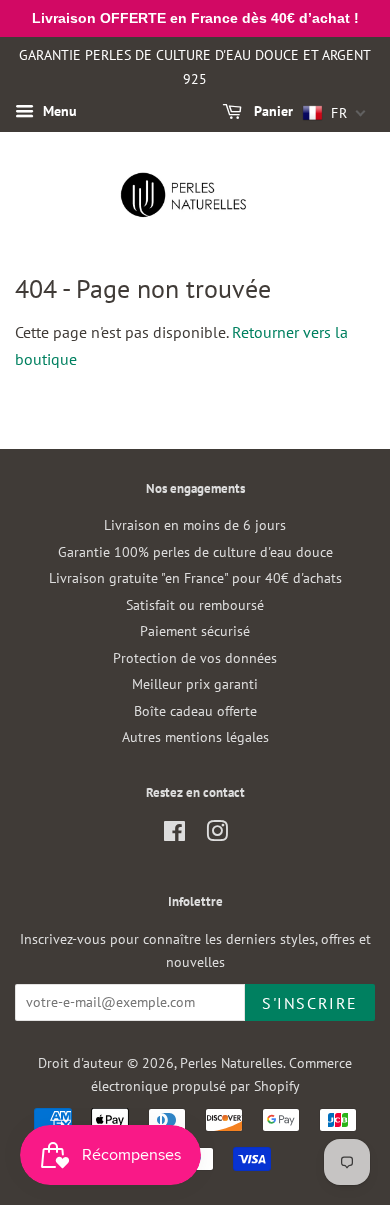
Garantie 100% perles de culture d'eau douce (195, 552)
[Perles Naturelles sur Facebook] (174, 835)
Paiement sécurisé (195, 631)
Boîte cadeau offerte (195, 711)
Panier (271, 112)
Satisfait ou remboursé (195, 605)
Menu (58, 112)
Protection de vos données (195, 658)
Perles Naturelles (231, 1063)
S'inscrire (310, 1003)
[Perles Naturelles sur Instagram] (217, 835)
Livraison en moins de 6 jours (195, 525)
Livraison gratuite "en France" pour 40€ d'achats (195, 578)
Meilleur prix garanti (195, 684)
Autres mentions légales (195, 737)
